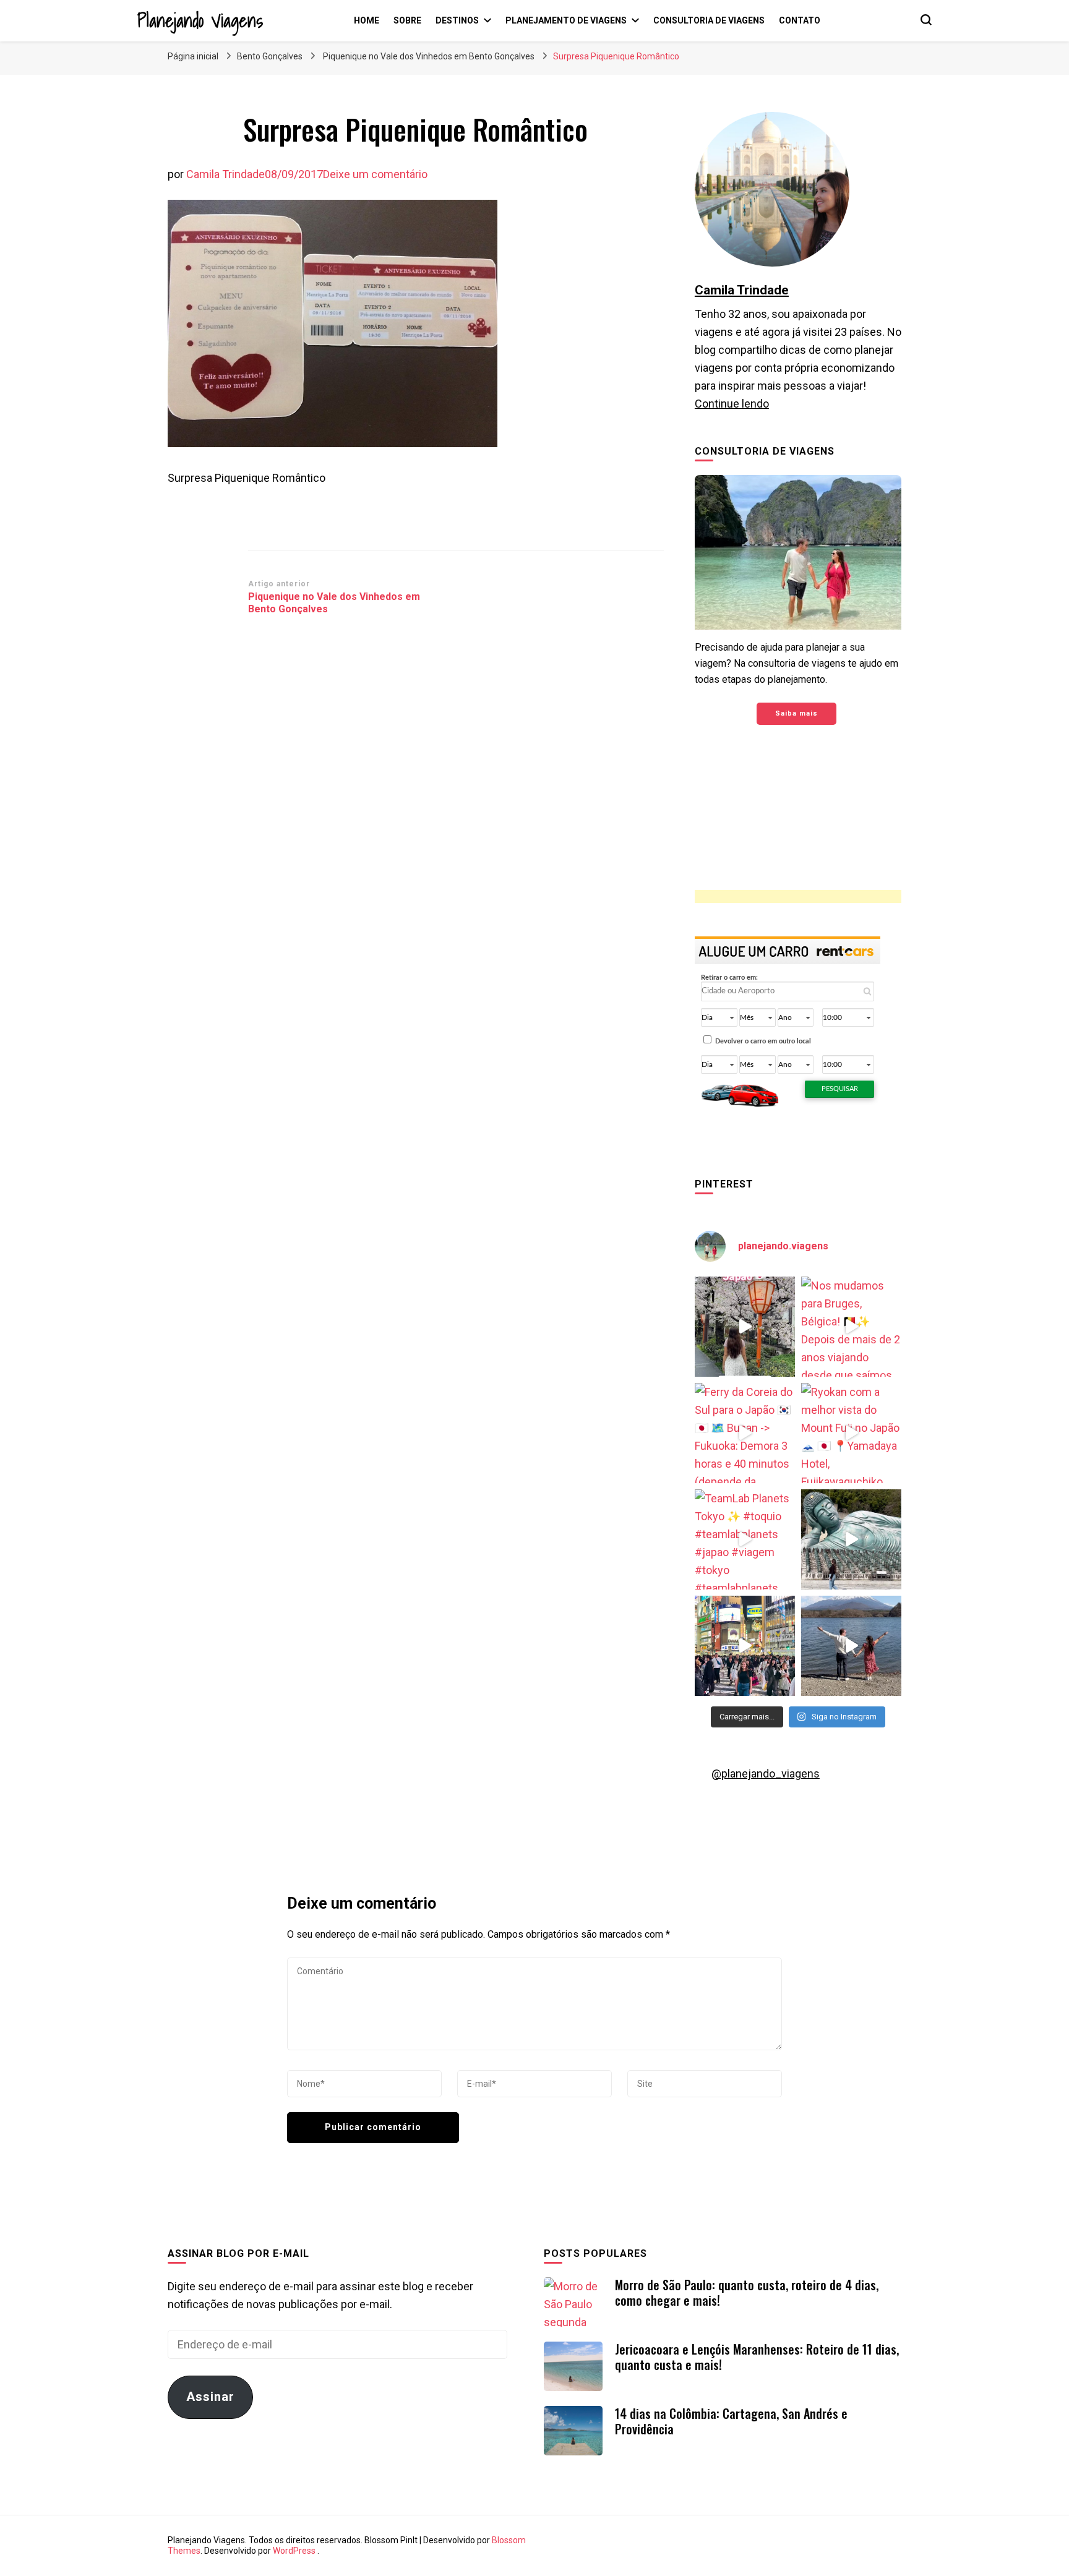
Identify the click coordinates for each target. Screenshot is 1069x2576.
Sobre (407, 20)
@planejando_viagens (766, 1774)
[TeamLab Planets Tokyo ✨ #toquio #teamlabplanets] (745, 1539)
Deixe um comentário (375, 174)
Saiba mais (796, 713)
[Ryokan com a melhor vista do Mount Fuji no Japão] (851, 1433)
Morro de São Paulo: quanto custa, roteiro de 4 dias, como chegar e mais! (747, 2292)
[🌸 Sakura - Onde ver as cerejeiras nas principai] (745, 1327)
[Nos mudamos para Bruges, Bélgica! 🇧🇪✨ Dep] (851, 1327)
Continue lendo (732, 404)
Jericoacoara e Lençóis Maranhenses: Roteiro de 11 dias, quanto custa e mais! (757, 2357)
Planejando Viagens (200, 20)
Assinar (210, 2397)
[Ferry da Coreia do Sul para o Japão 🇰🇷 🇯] (745, 1433)
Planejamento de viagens (566, 20)
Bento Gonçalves (270, 56)
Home (367, 20)
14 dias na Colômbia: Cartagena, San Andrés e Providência (731, 2421)
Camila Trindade (225, 174)
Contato (800, 20)
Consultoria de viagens (709, 20)
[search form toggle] (926, 20)
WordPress (294, 2551)
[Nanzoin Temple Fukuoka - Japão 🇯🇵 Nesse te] (851, 1539)
